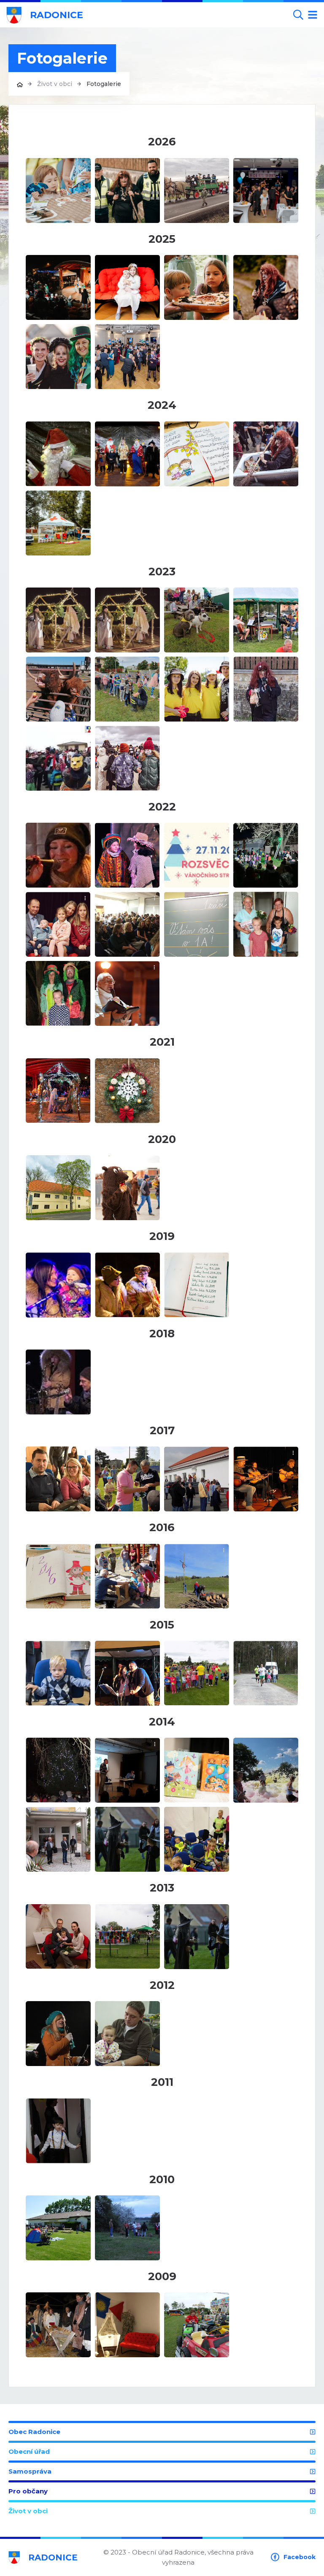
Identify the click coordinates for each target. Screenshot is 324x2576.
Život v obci (55, 84)
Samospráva (30, 2471)
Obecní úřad (29, 2451)
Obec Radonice (34, 2432)
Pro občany (28, 2491)
